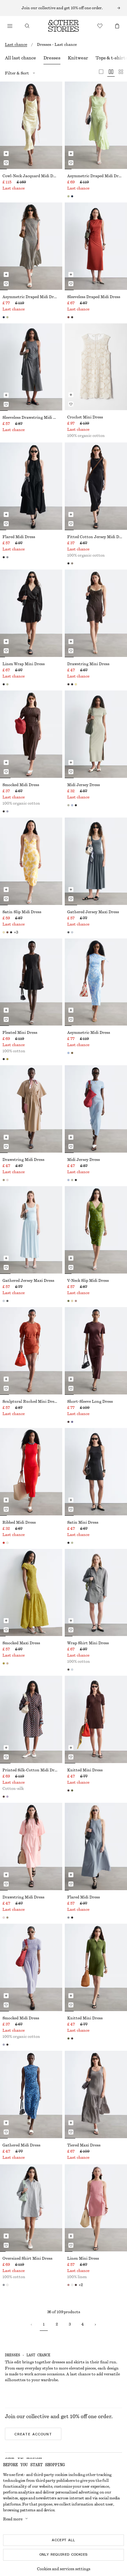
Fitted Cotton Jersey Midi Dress (96, 537)
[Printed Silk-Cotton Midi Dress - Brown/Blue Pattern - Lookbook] (31, 1719)
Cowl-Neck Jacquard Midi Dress (31, 176)
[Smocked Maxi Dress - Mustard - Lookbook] (31, 1593)
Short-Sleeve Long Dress (90, 1402)
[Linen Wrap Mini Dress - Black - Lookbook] (31, 613)
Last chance (16, 45)
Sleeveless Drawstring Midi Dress (31, 418)
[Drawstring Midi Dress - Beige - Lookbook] (31, 1109)
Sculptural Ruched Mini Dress (30, 1402)
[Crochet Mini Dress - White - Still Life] (96, 367)
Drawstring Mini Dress (88, 664)
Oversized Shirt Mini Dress (27, 2258)
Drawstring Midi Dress (23, 1160)
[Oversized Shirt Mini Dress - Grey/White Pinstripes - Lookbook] (31, 2208)
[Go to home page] (63, 26)
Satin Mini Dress (83, 1522)
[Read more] (63, 8)
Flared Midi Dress (19, 537)
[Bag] (117, 26)
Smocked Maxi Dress (21, 1643)
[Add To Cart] (6, 154)
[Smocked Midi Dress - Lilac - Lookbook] (31, 1967)
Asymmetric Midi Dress (89, 1033)
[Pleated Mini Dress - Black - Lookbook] (31, 982)
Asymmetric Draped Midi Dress (96, 176)
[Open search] (27, 26)
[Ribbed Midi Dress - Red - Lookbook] (31, 1472)
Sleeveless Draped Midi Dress (94, 297)
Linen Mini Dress (83, 2258)
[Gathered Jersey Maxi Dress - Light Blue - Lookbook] (31, 1230)
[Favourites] (100, 26)
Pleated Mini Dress (20, 1033)
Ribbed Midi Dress (19, 1522)
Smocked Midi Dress (21, 785)
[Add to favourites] (6, 163)
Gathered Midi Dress (21, 2145)
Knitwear (78, 58)
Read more (13, 2519)
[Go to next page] (95, 2325)
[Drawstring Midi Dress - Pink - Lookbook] (31, 1846)
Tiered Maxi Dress (84, 2145)
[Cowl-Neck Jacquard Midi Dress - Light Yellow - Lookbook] (31, 125)
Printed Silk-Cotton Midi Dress (31, 1770)
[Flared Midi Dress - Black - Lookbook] (31, 486)
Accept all (63, 2540)
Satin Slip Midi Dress (22, 912)
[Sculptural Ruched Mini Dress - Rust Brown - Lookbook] (31, 1351)
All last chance (20, 58)
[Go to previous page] (31, 2325)
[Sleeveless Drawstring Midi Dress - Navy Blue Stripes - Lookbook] (31, 367)
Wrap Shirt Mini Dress (88, 1643)
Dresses (52, 58)
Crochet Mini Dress (85, 417)
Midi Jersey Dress (84, 785)
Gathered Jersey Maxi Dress (93, 912)
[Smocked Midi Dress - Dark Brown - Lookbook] (31, 734)
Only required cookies (64, 2554)
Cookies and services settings (64, 2569)
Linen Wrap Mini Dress (24, 664)
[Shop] (10, 26)
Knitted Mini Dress (85, 1770)
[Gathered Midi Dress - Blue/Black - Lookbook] (31, 2094)
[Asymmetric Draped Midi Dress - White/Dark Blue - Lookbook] (31, 246)
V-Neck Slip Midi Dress (88, 1281)
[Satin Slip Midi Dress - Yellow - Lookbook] (31, 861)
